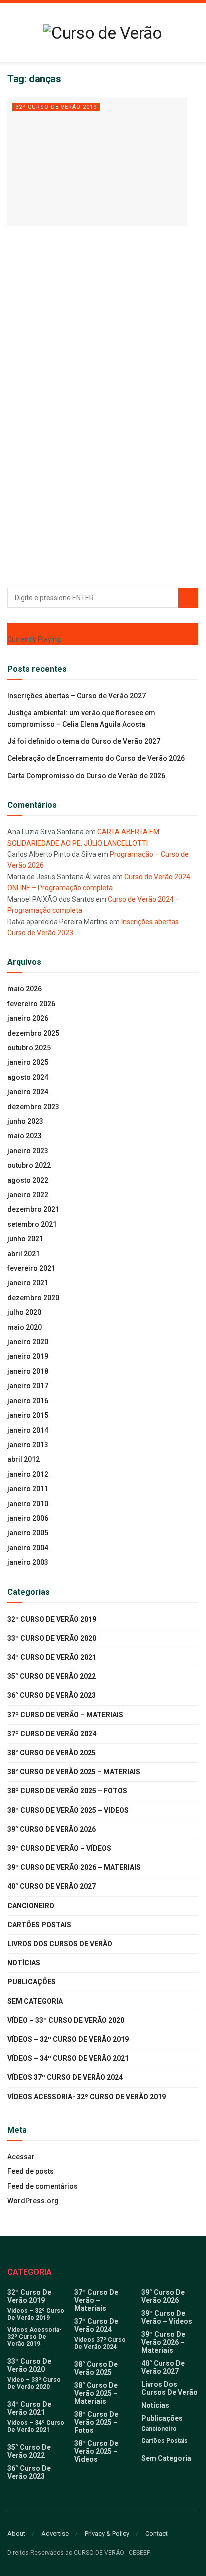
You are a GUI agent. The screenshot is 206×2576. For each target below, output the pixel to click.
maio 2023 (25, 1136)
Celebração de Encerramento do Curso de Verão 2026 (96, 758)
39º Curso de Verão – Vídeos (59, 1848)
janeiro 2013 (28, 1445)
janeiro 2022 (28, 1195)
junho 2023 (25, 1121)
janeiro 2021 (28, 1283)
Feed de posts (31, 2171)
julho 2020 (24, 1312)
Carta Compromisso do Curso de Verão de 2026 (86, 776)
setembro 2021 (32, 1224)
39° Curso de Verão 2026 (52, 1829)
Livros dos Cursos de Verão (60, 1944)
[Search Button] (188, 598)
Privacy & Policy (107, 2534)
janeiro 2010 (28, 1504)
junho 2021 (25, 1239)
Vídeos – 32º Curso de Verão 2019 (68, 2039)
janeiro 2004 (28, 1548)
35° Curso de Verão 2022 (52, 1676)
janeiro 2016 (28, 1401)
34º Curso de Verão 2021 (52, 1657)
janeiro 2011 (28, 1489)
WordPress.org (33, 2201)
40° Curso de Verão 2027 (52, 1886)
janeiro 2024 (28, 1092)
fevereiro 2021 (31, 1268)
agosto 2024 (28, 1077)
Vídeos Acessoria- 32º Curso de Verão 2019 (87, 2097)
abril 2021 (24, 1254)
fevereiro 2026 (31, 1004)
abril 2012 (24, 1459)
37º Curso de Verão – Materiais (65, 1715)
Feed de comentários (43, 2186)
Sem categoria (35, 2001)
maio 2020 (25, 1327)
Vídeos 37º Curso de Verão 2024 (65, 2077)
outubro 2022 (29, 1165)
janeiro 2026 (28, 1018)
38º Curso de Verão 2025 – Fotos (67, 1791)
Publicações (32, 1982)
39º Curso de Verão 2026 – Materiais (74, 1867)
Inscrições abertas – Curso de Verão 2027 (77, 696)
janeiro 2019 (28, 1356)
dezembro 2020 (33, 1298)
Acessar (21, 2157)
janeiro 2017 (28, 1386)
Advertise (55, 2534)
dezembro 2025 (33, 1033)
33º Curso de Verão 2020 (52, 1638)
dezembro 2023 (33, 1107)
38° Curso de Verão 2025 (52, 1753)
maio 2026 (25, 989)
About (16, 2534)
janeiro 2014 (28, 1430)
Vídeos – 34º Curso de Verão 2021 (68, 2058)
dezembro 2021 (33, 1209)
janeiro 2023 (28, 1151)
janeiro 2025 (28, 1062)
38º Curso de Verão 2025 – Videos (68, 1810)
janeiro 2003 (28, 1562)
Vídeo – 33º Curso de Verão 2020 (66, 2020)
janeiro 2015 (28, 1415)
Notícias (24, 1963)
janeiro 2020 (28, 1342)
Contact (157, 2534)
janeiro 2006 (28, 1518)
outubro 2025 (29, 1048)
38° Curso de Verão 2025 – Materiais (74, 1772)
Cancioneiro (31, 1906)
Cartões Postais (39, 1925)
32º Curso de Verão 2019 (56, 107)
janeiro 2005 (28, 1533)
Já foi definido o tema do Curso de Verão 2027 (84, 741)
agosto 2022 (28, 1180)
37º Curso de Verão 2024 (52, 1734)
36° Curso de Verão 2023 (52, 1695)
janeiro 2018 (28, 1371)
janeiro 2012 (28, 1474)
